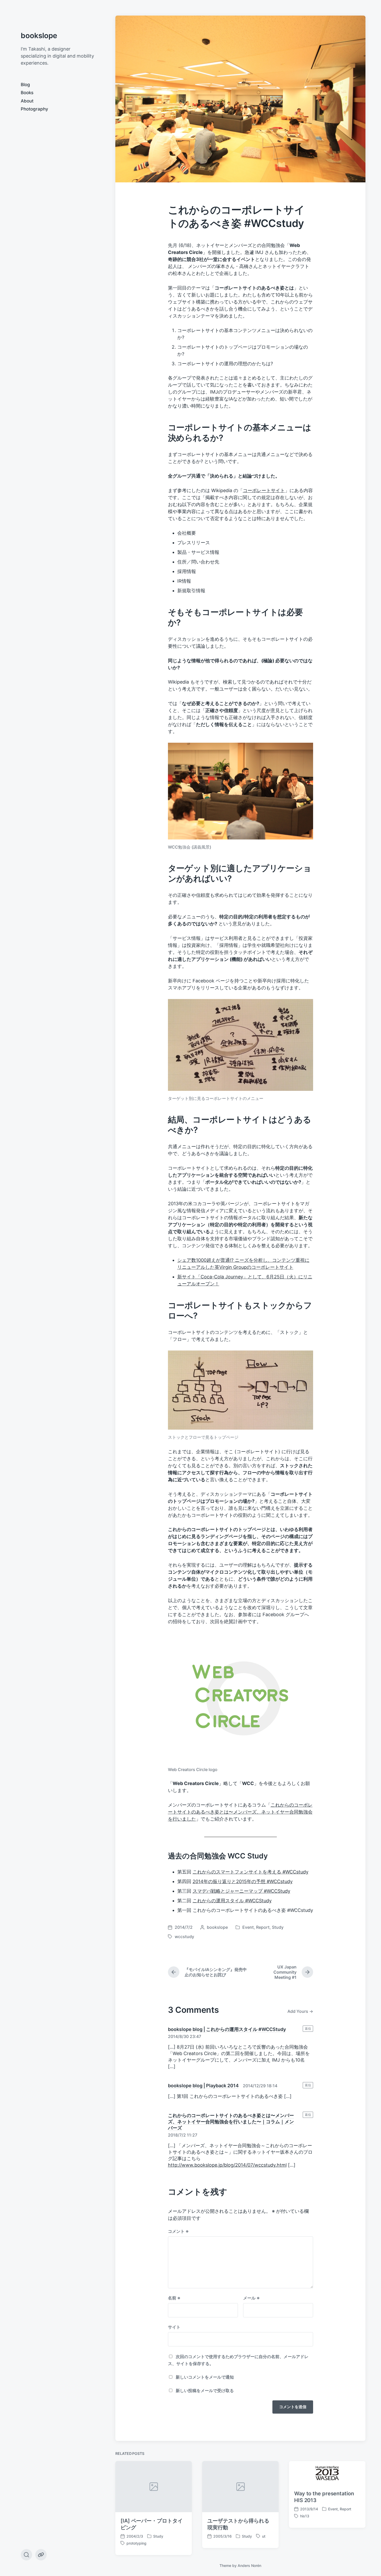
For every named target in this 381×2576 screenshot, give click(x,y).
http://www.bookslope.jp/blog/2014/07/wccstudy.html (227, 2165)
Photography (34, 109)
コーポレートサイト (264, 490)
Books (27, 93)
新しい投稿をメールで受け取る (205, 2391)
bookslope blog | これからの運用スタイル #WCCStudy (227, 2029)
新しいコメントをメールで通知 (205, 2377)
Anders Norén (249, 2565)
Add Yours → (300, 2011)
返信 (308, 2029)
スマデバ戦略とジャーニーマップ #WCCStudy (241, 1891)
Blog (25, 85)
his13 (305, 2516)
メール (251, 2298)
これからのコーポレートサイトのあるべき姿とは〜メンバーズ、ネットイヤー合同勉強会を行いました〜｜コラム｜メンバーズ (231, 2122)
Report (263, 1927)
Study (278, 1927)
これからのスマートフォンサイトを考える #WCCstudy (251, 1872)
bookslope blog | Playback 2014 (203, 2086)
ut (264, 2536)
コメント (178, 2231)
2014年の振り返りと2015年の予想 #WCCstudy (243, 1881)
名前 (174, 2298)
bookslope (39, 36)
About (27, 101)
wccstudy (184, 1937)
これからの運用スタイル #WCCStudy (232, 1901)
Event (248, 1927)
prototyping (136, 2543)
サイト (174, 2327)
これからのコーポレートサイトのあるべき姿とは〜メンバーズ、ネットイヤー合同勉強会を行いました (240, 1812)
